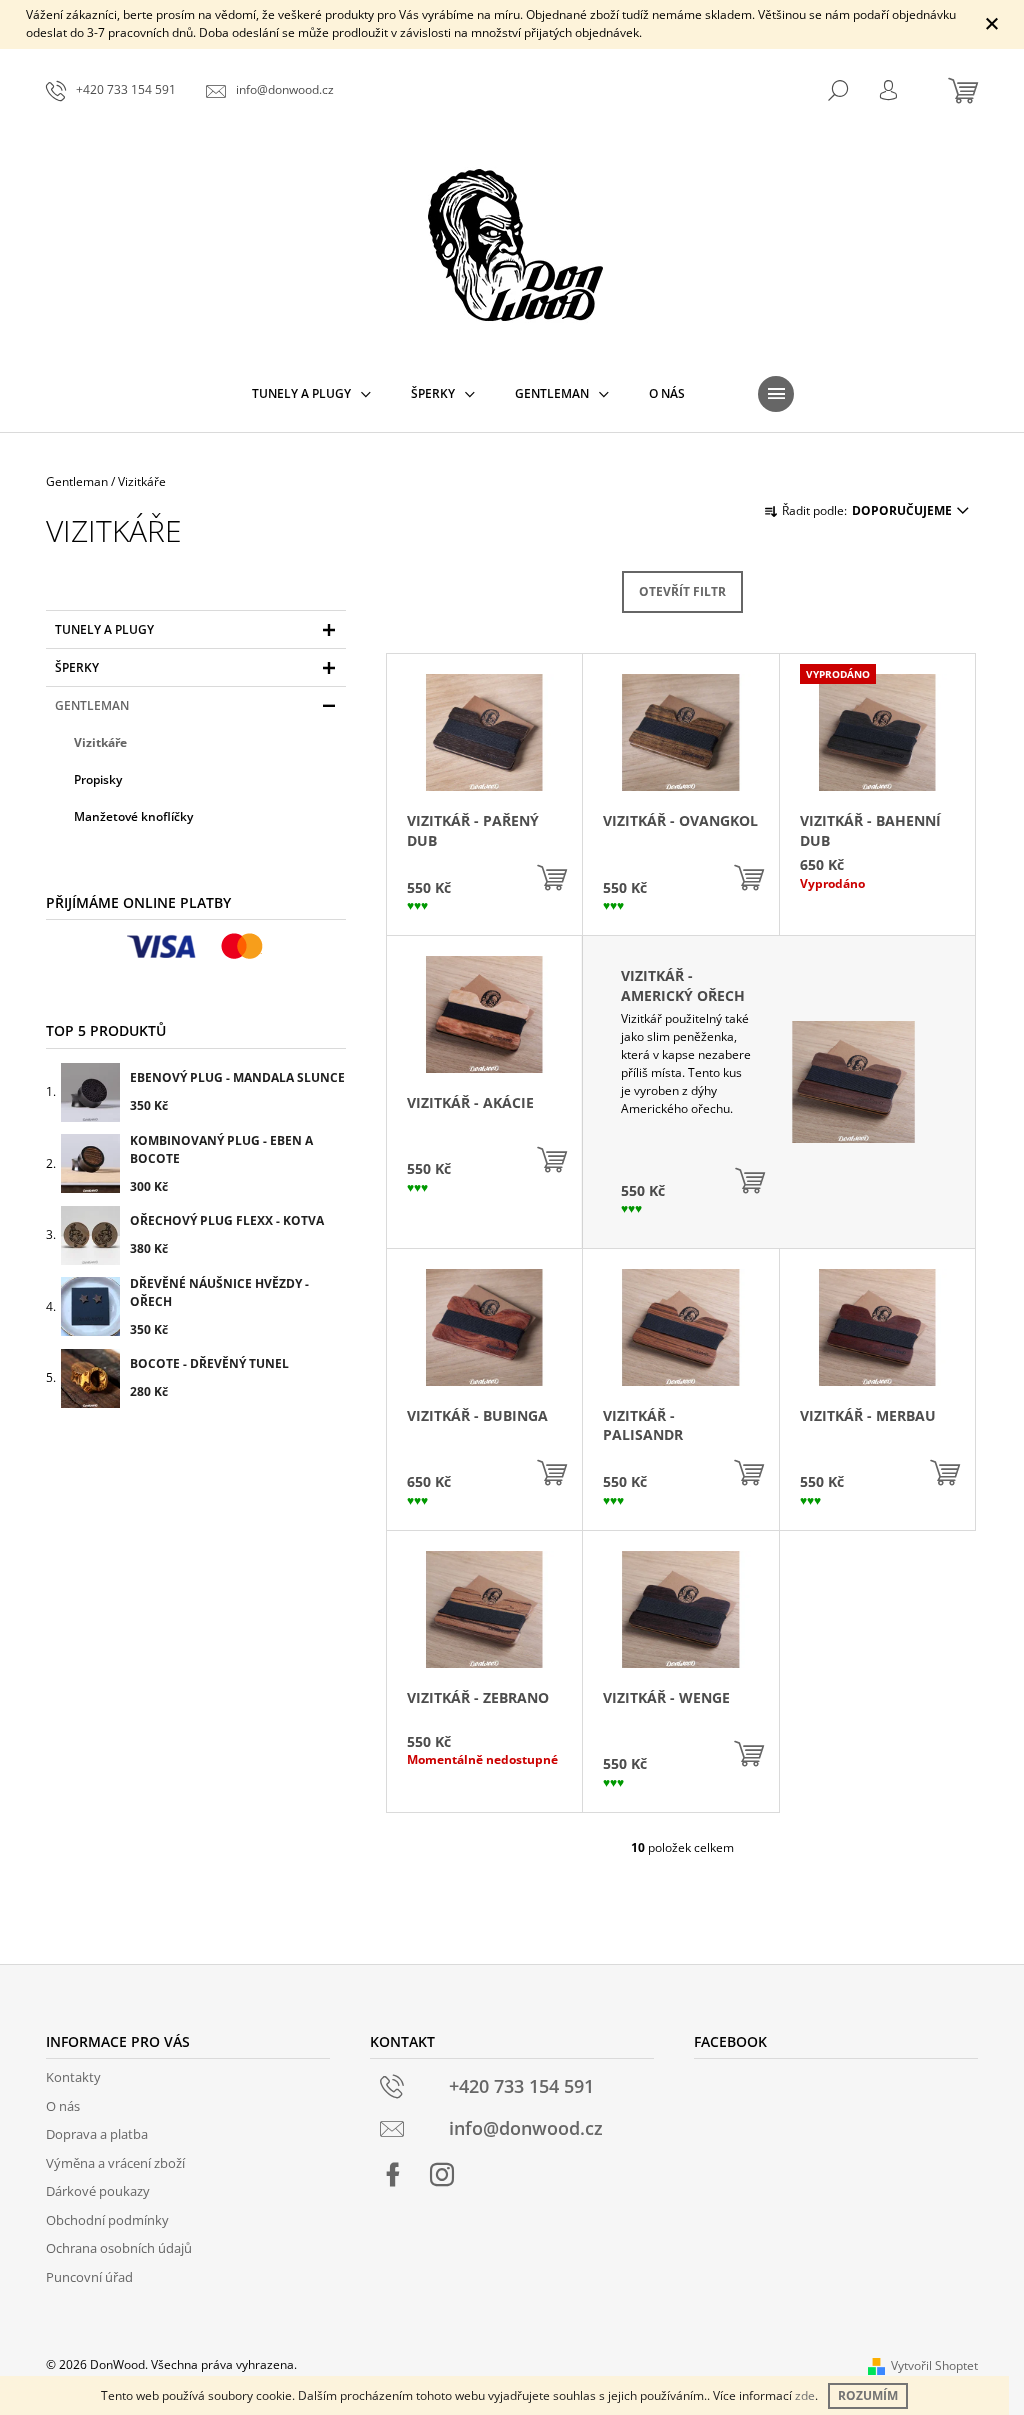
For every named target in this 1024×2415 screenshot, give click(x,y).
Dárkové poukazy (98, 2191)
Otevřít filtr (682, 591)
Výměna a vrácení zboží (115, 2163)
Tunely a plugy (104, 629)
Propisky (98, 779)
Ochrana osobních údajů (119, 2248)
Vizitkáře (100, 742)
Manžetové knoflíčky (133, 816)
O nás (63, 2106)
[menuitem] (311, 394)
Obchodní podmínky (107, 2220)
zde (805, 2395)
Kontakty (73, 2077)
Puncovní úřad (89, 2277)
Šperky (77, 667)
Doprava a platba (97, 2134)
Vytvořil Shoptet (934, 2365)
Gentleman (92, 705)
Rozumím (868, 2395)
